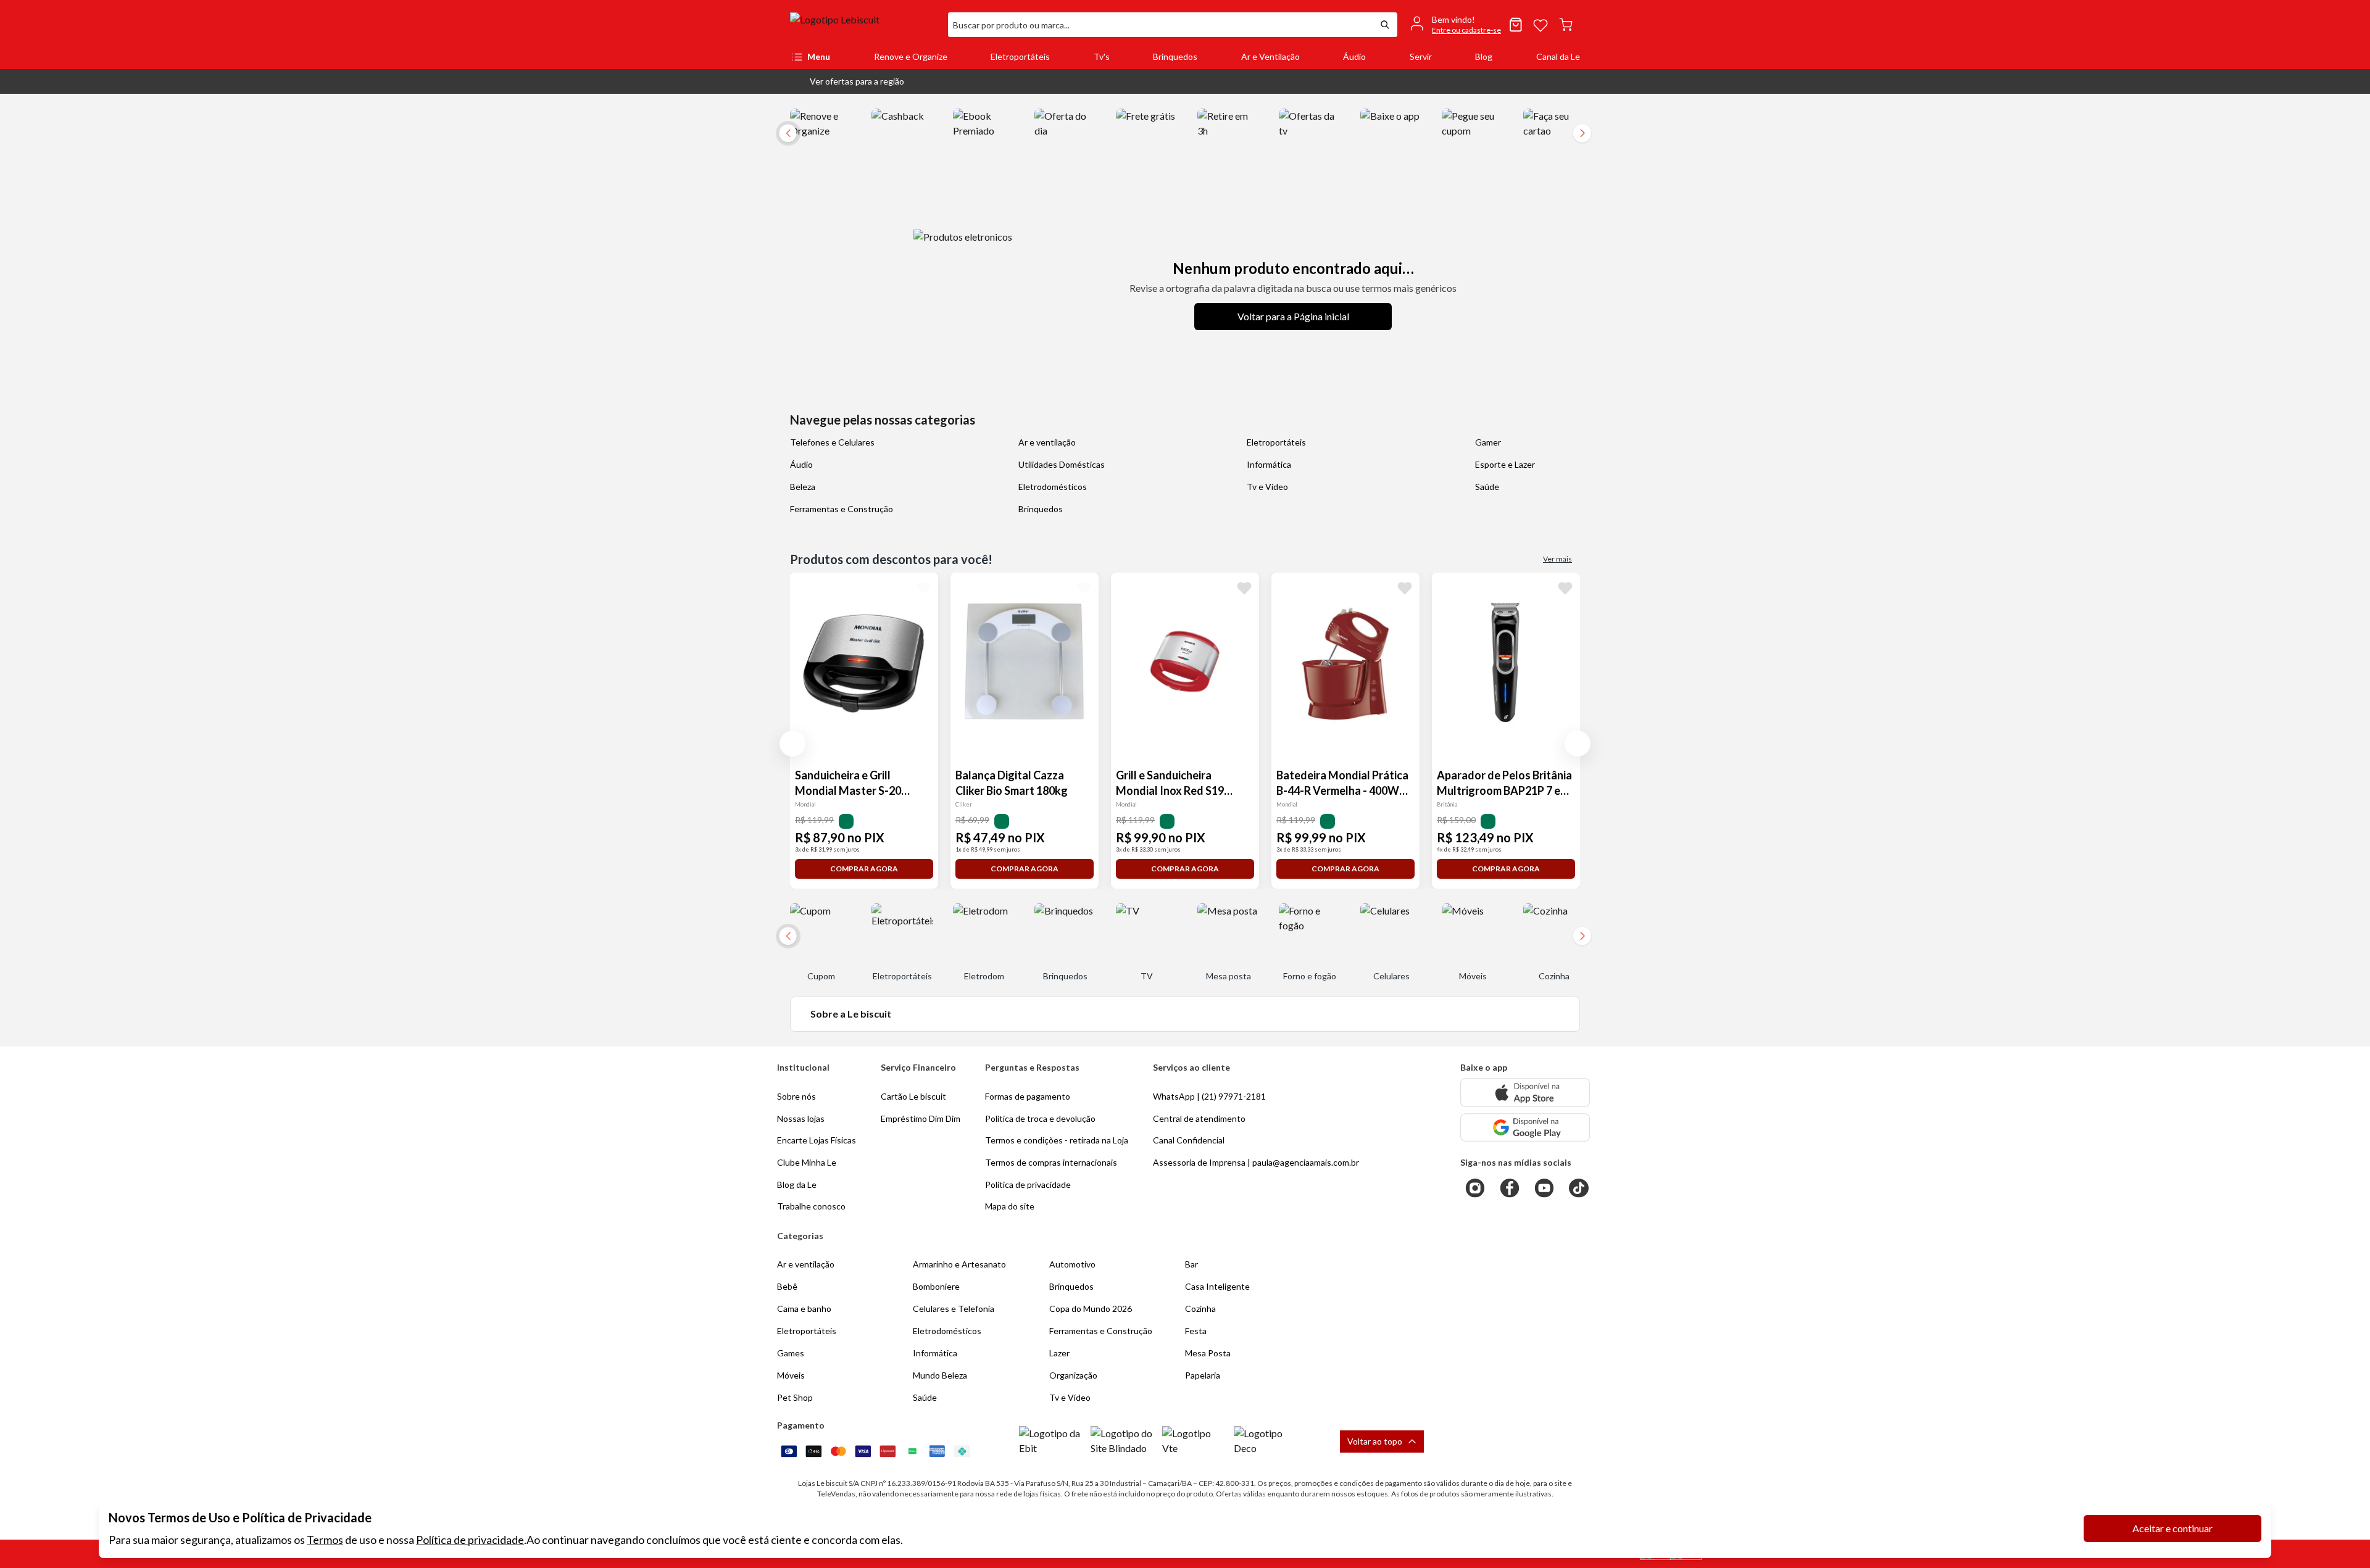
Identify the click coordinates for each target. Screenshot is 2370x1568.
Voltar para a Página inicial (1293, 316)
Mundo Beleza (940, 1375)
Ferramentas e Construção (842, 509)
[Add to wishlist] (923, 587)
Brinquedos (1175, 56)
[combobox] (1160, 25)
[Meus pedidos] (1516, 25)
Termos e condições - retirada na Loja (1057, 1140)
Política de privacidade (470, 1540)
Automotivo (1072, 1264)
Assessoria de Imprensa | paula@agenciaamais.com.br (1256, 1162)
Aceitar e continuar (2172, 1528)
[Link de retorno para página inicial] (864, 25)
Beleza (803, 487)
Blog (1484, 56)
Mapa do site (1010, 1206)
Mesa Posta (1208, 1353)
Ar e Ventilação (1270, 56)
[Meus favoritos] (1540, 25)
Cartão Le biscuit (913, 1096)
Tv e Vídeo (1267, 487)
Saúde (1487, 487)
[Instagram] (1475, 1188)
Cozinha (1200, 1309)
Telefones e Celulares (832, 442)
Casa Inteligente (1217, 1286)
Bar (1191, 1264)
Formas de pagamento (1028, 1096)
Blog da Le (797, 1184)
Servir (1421, 56)
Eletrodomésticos (1053, 487)
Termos (325, 1540)
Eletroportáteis (1020, 56)
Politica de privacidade (1028, 1184)
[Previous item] (792, 744)
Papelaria (1203, 1375)
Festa (1196, 1331)
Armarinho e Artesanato (959, 1264)
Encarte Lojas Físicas (817, 1140)
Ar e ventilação (1047, 442)
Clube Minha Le (807, 1162)
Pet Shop (795, 1397)
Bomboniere (936, 1286)
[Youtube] (1544, 1188)
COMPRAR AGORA (864, 869)
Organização (1073, 1375)
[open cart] (1566, 25)
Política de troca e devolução (1040, 1118)
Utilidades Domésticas (1062, 464)
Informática (1269, 464)
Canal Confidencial (1189, 1140)
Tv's (1102, 56)
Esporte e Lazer (1505, 464)
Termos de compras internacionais (1051, 1162)
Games (791, 1353)
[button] (847, 81)
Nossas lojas (801, 1118)
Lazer (1059, 1353)
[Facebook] (1510, 1188)
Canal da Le (1558, 56)
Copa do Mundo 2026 (1091, 1309)
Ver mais (1557, 559)
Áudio (1354, 56)
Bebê (787, 1286)
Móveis (791, 1375)
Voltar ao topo (1375, 1441)
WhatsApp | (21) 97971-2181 (1209, 1096)
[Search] (1385, 25)
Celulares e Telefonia (954, 1309)
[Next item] (1582, 133)
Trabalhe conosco (811, 1206)
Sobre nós (796, 1096)
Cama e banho (804, 1309)
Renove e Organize (911, 56)
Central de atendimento (1199, 1118)
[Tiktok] (1579, 1188)
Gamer (1488, 442)
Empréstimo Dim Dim (921, 1118)
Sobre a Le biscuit (851, 1014)
